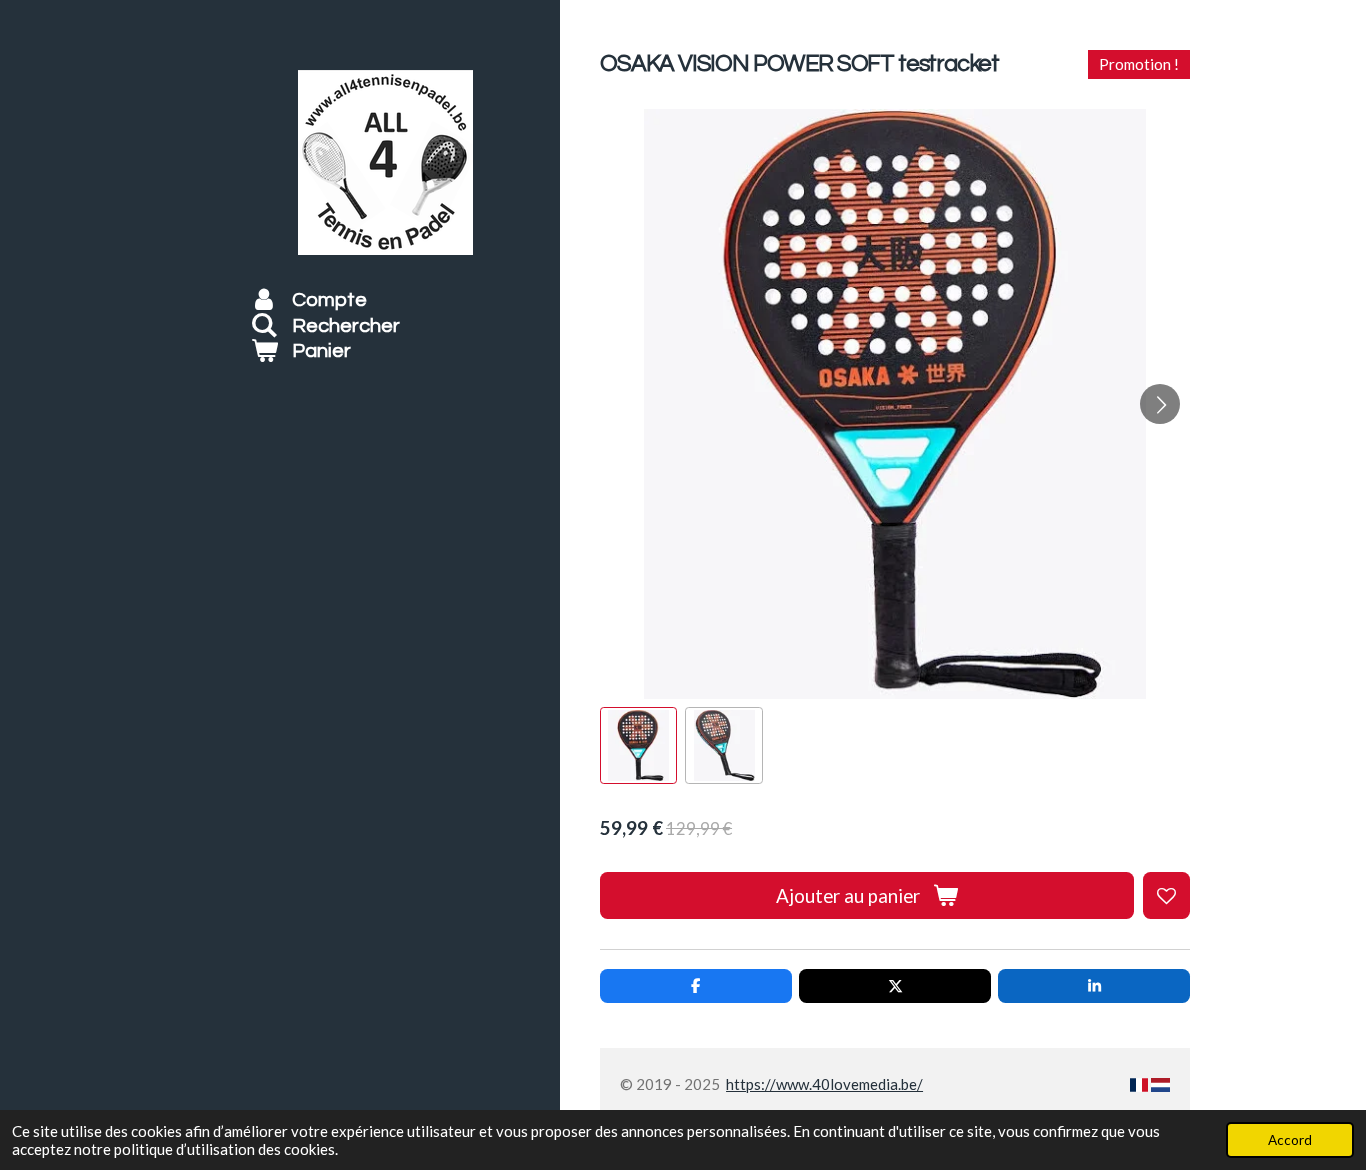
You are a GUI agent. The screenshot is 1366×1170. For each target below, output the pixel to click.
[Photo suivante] (1160, 404)
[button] (638, 745)
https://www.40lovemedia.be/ (824, 1084)
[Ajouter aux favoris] (1166, 895)
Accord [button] (1290, 1140)
